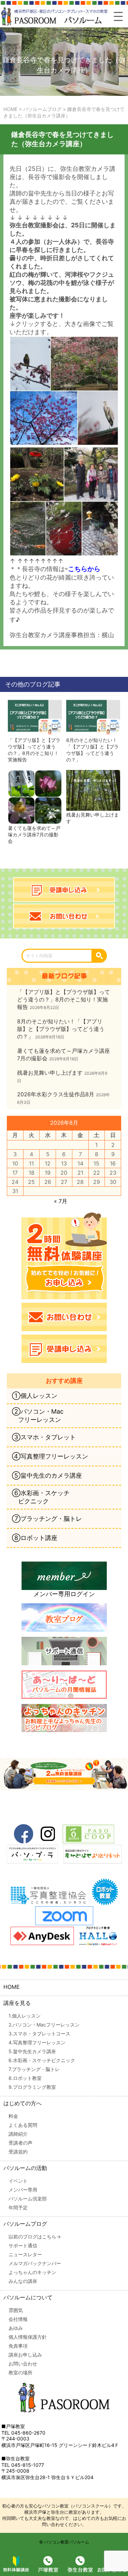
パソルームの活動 (25, 2168)
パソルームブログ (25, 2224)
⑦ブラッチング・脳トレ (47, 1519)
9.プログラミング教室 (32, 2087)
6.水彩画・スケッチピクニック (42, 2060)
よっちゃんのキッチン (32, 2272)
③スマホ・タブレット (44, 1437)
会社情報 (18, 2319)
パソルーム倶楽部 (28, 2199)
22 (97, 1173)
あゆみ (16, 2328)
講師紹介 (18, 2134)
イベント (18, 2181)
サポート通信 (23, 2245)
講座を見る (17, 2003)
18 (32, 1173)
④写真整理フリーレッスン (50, 1456)
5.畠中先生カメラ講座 (32, 2051)
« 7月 (61, 1201)
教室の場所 (20, 2372)
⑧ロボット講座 (35, 1538)
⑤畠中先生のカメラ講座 (47, 1475)
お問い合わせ (23, 2364)
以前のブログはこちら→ (35, 2237)
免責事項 (18, 2346)
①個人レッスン (35, 1396)
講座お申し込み (25, 2355)
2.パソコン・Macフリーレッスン (44, 2025)
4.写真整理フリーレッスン (37, 2042)
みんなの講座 (23, 2281)
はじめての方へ (23, 2103)
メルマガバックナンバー (35, 2263)
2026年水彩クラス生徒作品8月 (56, 1094)
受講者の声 (20, 2143)
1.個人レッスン (25, 2016)
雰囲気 (16, 2310)
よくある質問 (23, 2125)
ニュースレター (25, 2254)
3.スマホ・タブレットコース (39, 2034)
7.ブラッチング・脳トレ (34, 2069)
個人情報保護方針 (28, 2337)
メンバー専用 (23, 2190)
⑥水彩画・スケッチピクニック (41, 1497)
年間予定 (18, 2207)
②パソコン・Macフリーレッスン (38, 1416)
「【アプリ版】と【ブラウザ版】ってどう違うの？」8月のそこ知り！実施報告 (34, 750)
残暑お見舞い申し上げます (93, 818)
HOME (12, 1987)
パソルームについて (28, 2297)
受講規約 (18, 2152)
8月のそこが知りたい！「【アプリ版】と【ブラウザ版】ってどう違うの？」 (93, 750)
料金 (13, 2116)
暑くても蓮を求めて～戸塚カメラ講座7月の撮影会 (34, 835)
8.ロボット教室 (25, 2078)
